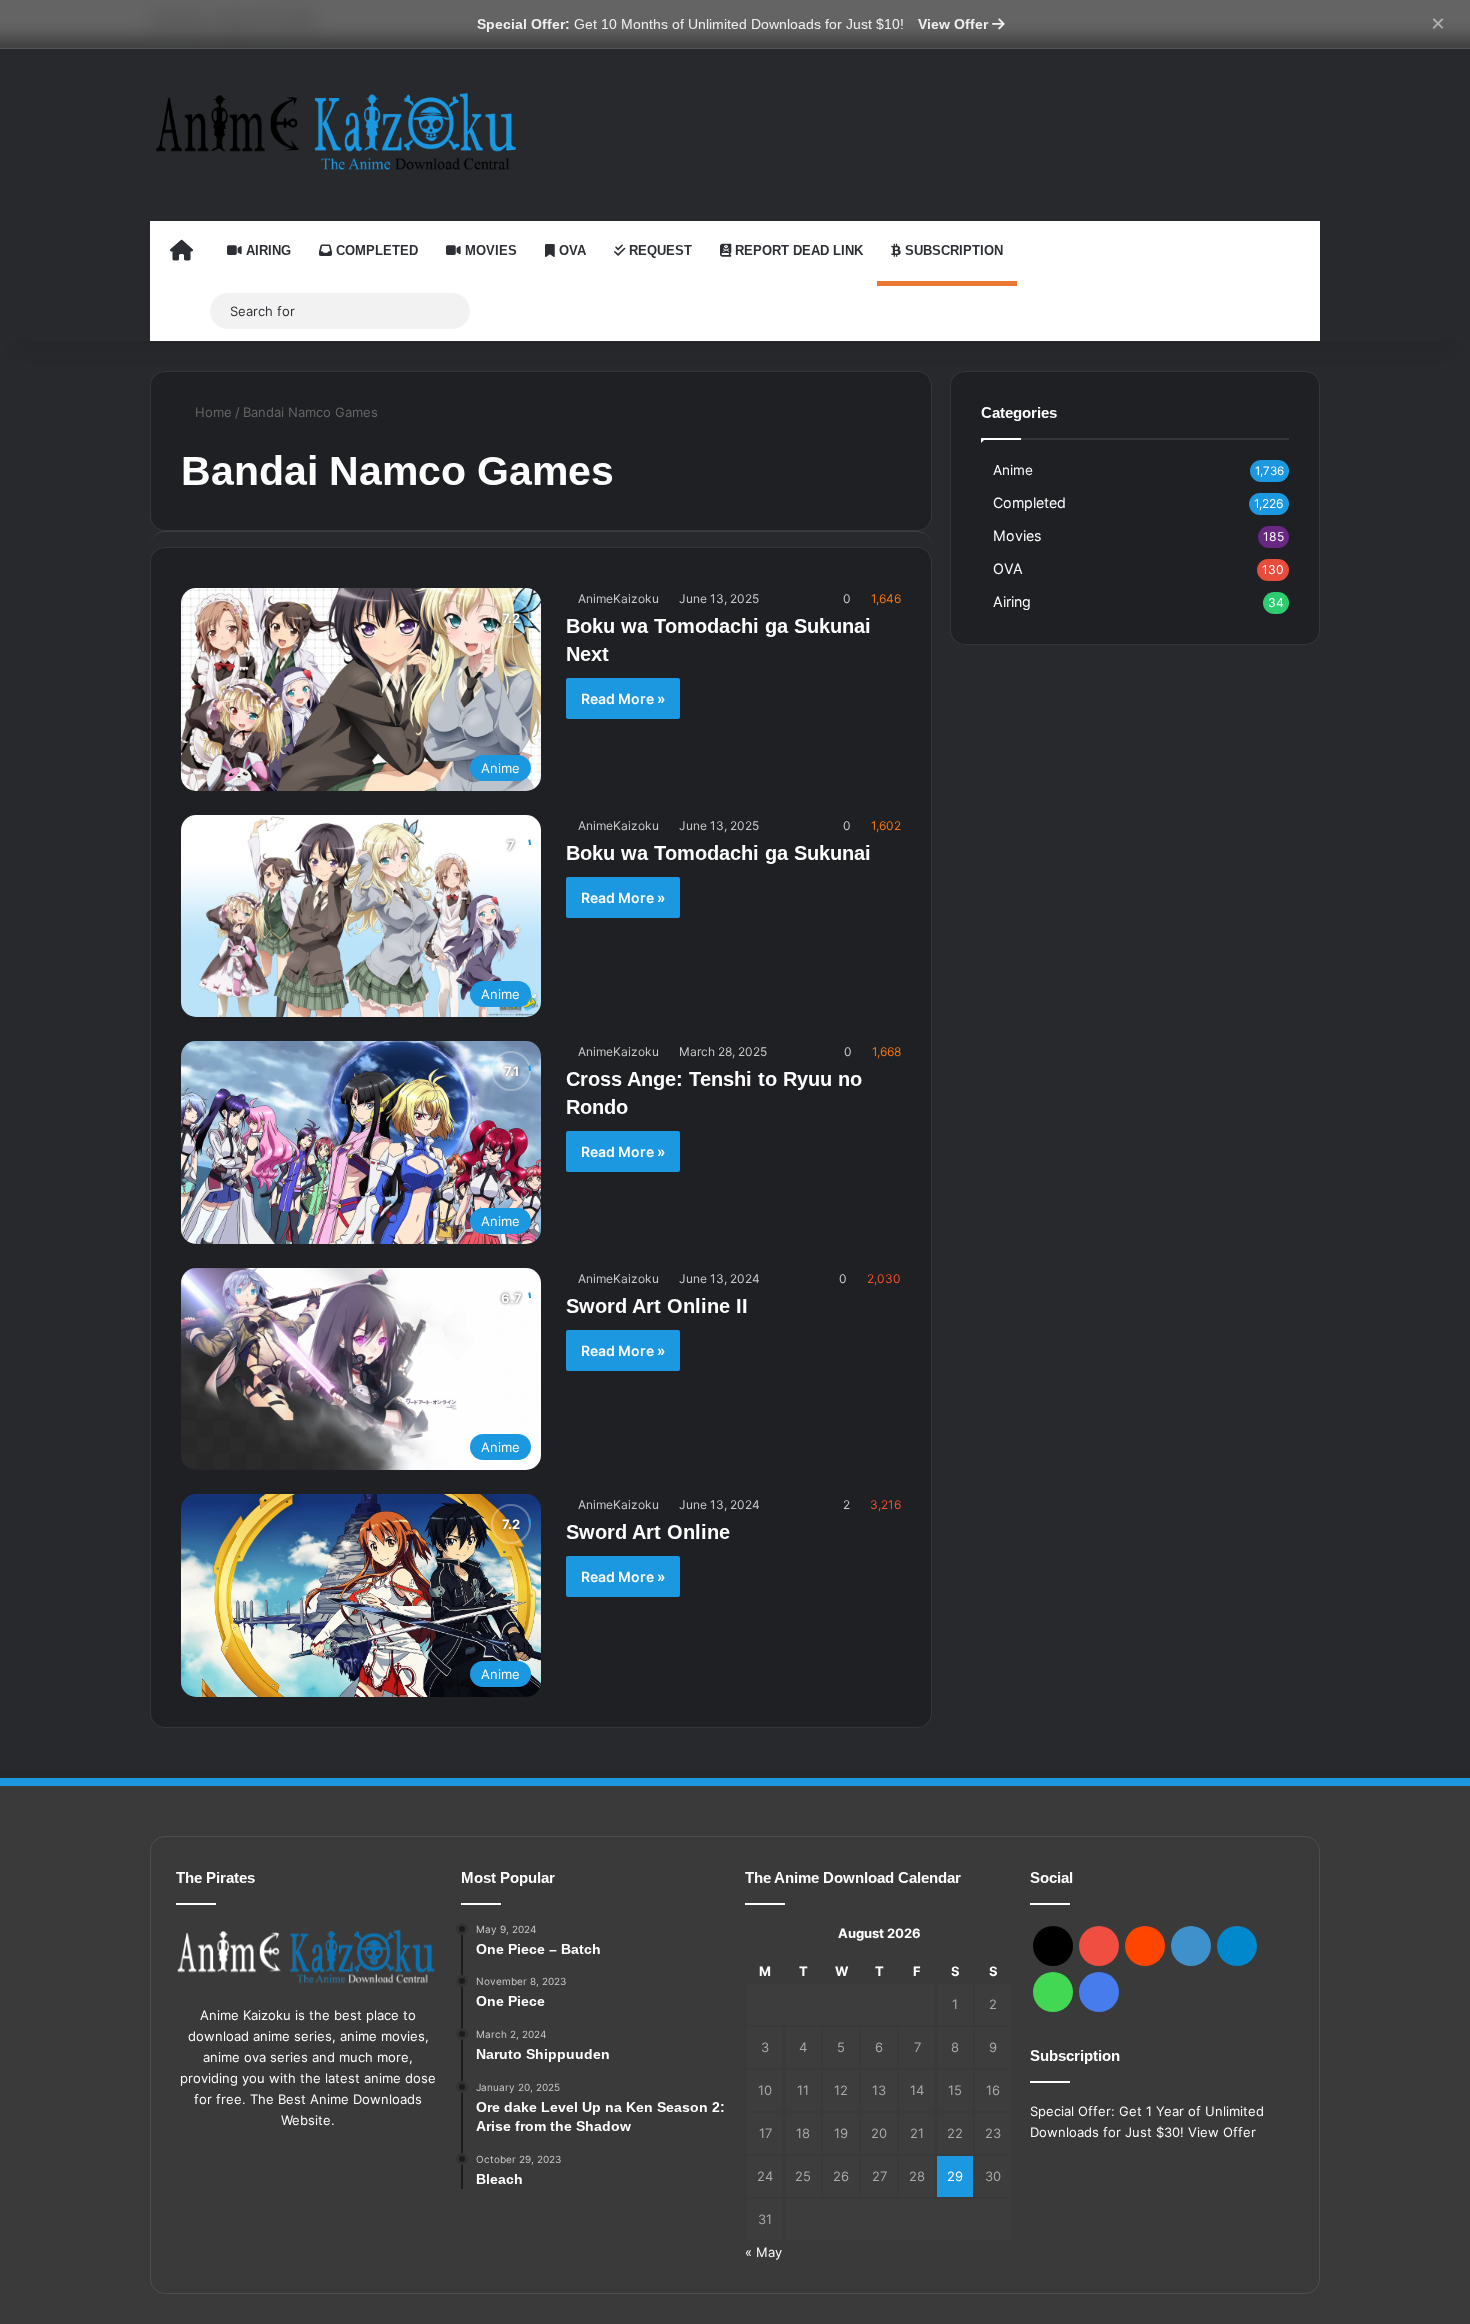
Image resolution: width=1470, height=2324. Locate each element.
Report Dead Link (797, 250)
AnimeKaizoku (618, 598)
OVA (570, 250)
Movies (489, 250)
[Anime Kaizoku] (335, 131)
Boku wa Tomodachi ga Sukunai (718, 853)
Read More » (623, 698)
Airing (266, 250)
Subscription (952, 250)
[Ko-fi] (1099, 1992)
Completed (375, 250)
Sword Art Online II (657, 1306)
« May (763, 2252)
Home (211, 412)
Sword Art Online (648, 1532)
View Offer (955, 24)
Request (658, 250)
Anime (1013, 470)
